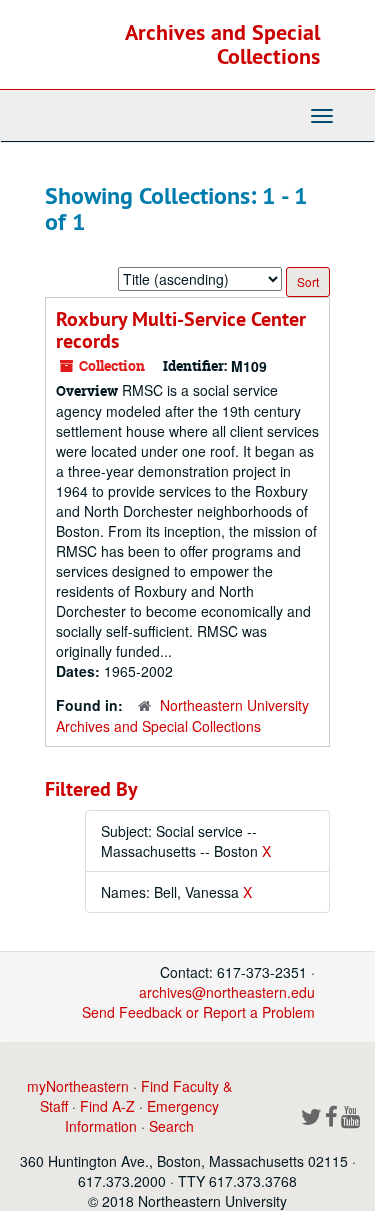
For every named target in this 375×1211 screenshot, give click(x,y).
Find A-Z (107, 1106)
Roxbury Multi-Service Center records (181, 330)
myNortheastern (78, 1086)
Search (171, 1126)
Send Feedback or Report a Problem (198, 1012)
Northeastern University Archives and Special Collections (182, 715)
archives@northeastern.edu (227, 992)
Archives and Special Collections (222, 44)
